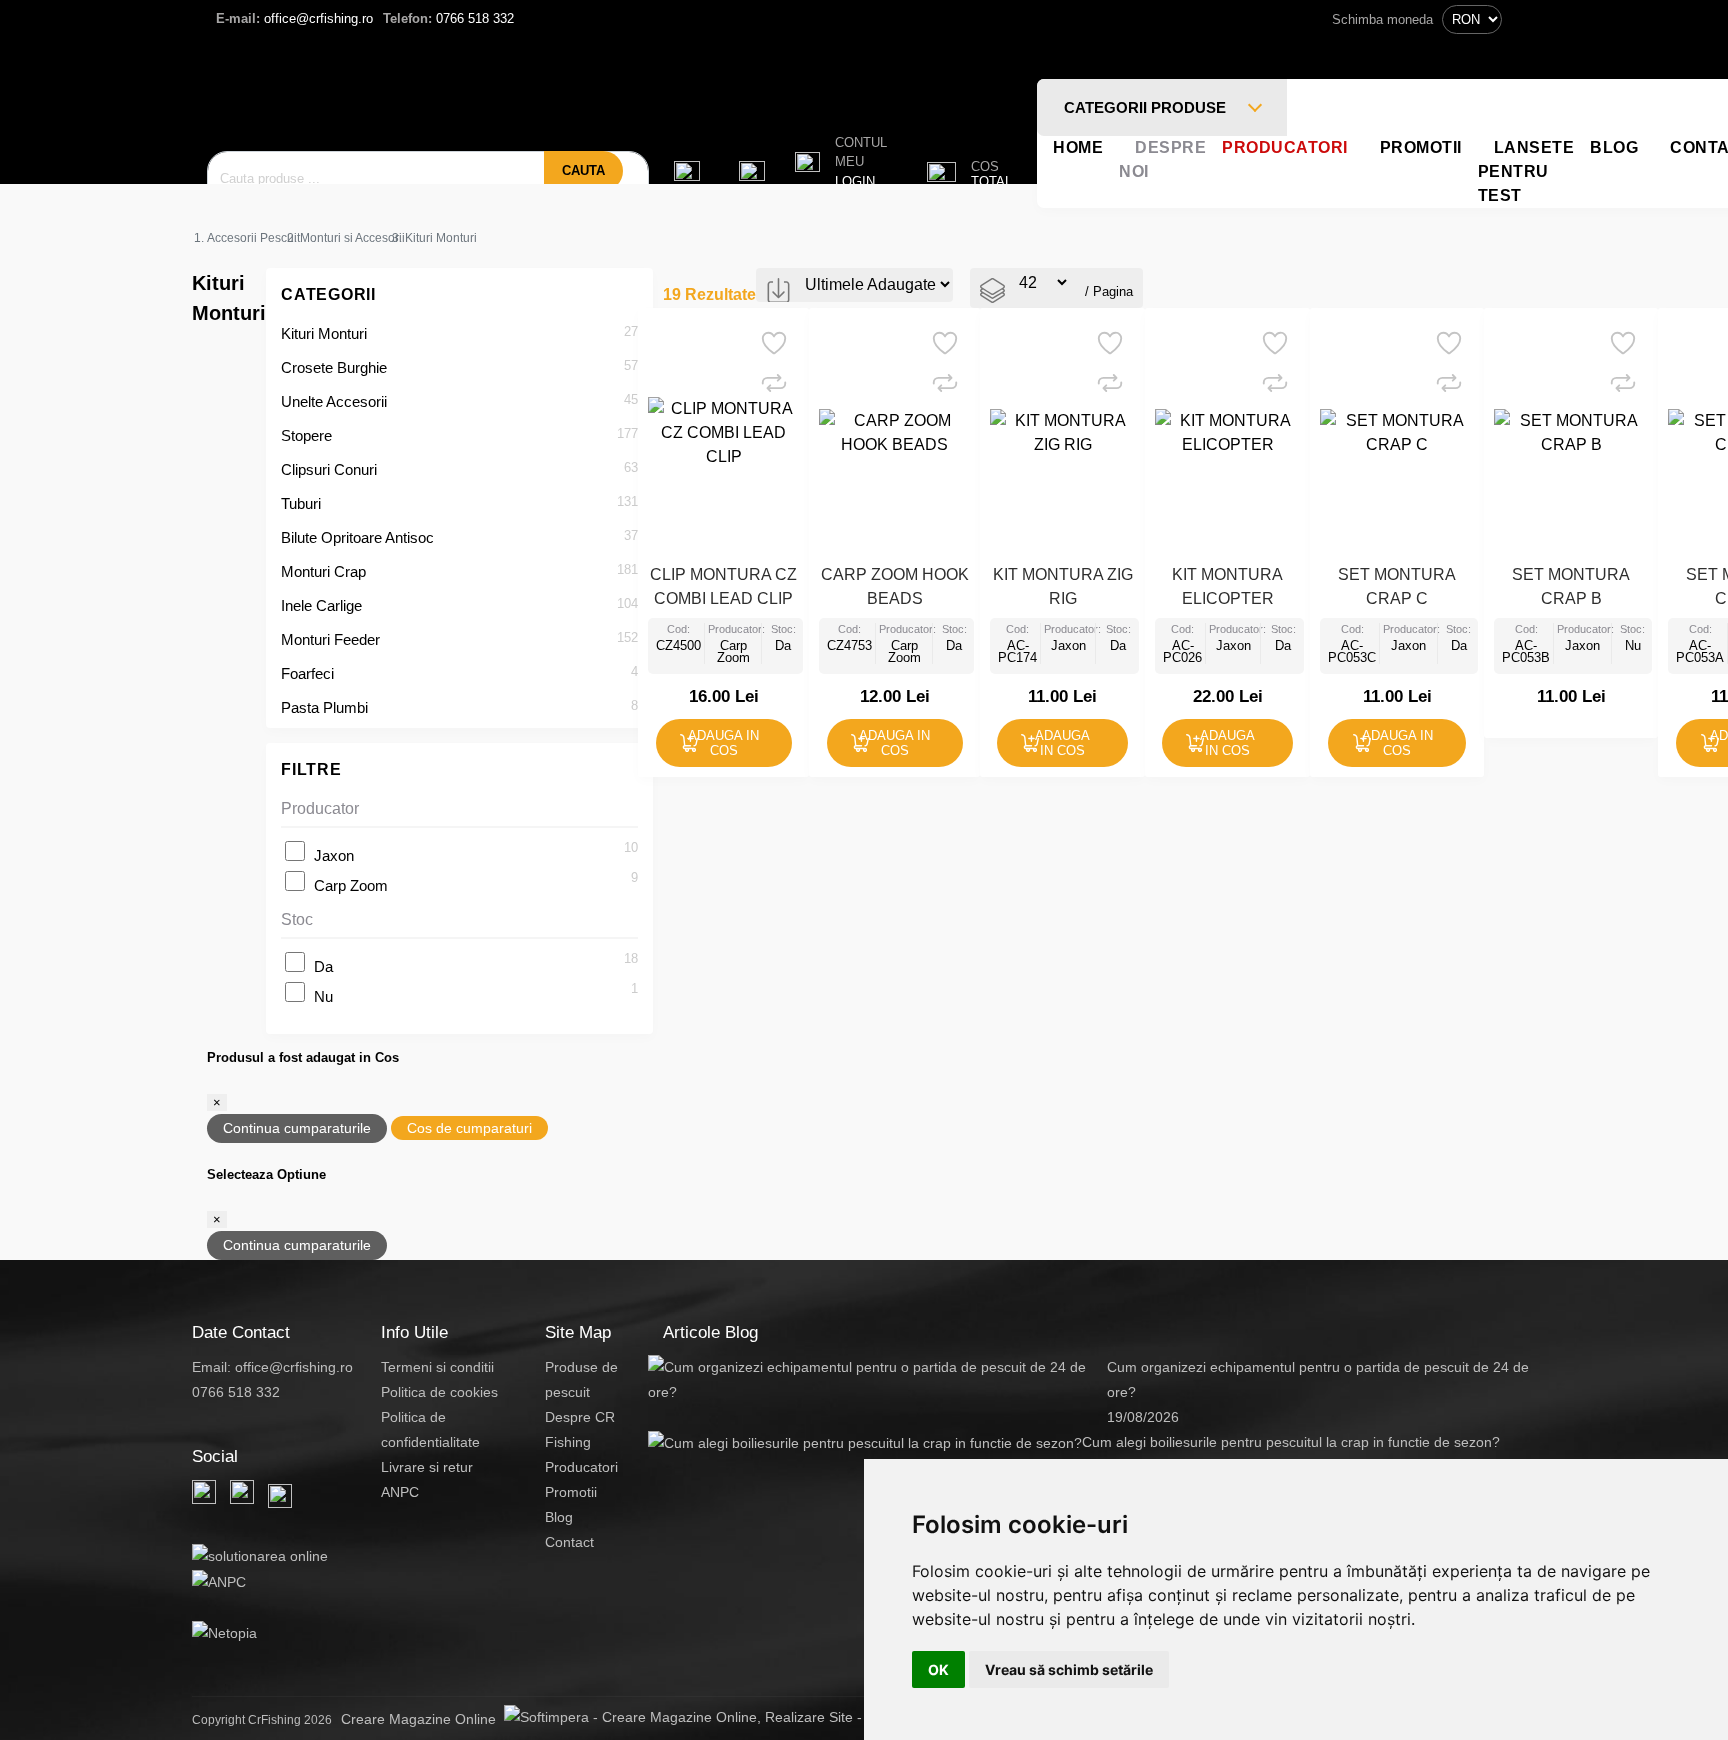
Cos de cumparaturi (469, 1128)
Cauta (583, 170)
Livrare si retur (427, 1467)
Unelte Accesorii (334, 401)
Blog (1614, 147)
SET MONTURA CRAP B (1571, 586)
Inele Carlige (321, 605)
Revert (784, 336)
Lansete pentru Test (1526, 171)
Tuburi (301, 503)
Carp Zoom (351, 885)
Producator (320, 808)
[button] (841, 162)
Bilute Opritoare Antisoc (357, 537)
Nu (323, 996)
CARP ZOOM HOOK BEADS (895, 586)
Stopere (306, 435)
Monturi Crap (323, 571)
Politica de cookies (439, 1392)
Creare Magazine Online (422, 1719)
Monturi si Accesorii (352, 238)
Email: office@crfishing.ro (272, 1367)
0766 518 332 (448, 18)
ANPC (400, 1492)
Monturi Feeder (330, 639)
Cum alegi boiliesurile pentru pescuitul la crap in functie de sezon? (1291, 1442)
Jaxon (334, 855)
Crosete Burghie (334, 367)
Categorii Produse (1147, 107)
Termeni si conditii (437, 1367)
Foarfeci (307, 673)
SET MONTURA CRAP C (1397, 586)
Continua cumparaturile (297, 1128)
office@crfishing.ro (294, 18)
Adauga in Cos (723, 743)
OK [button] (938, 1669)
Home (1078, 147)
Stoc (297, 919)
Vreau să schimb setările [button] (1069, 1669)
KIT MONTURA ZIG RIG (1063, 586)
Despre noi (1162, 159)
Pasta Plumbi (324, 707)
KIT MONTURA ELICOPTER (1227, 586)
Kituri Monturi (324, 333)
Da (323, 966)
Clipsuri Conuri (329, 469)
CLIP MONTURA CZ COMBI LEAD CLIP (723, 586)
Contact (569, 1542)
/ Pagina (1109, 291)
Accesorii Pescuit (253, 238)
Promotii (1421, 147)
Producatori (1285, 147)
